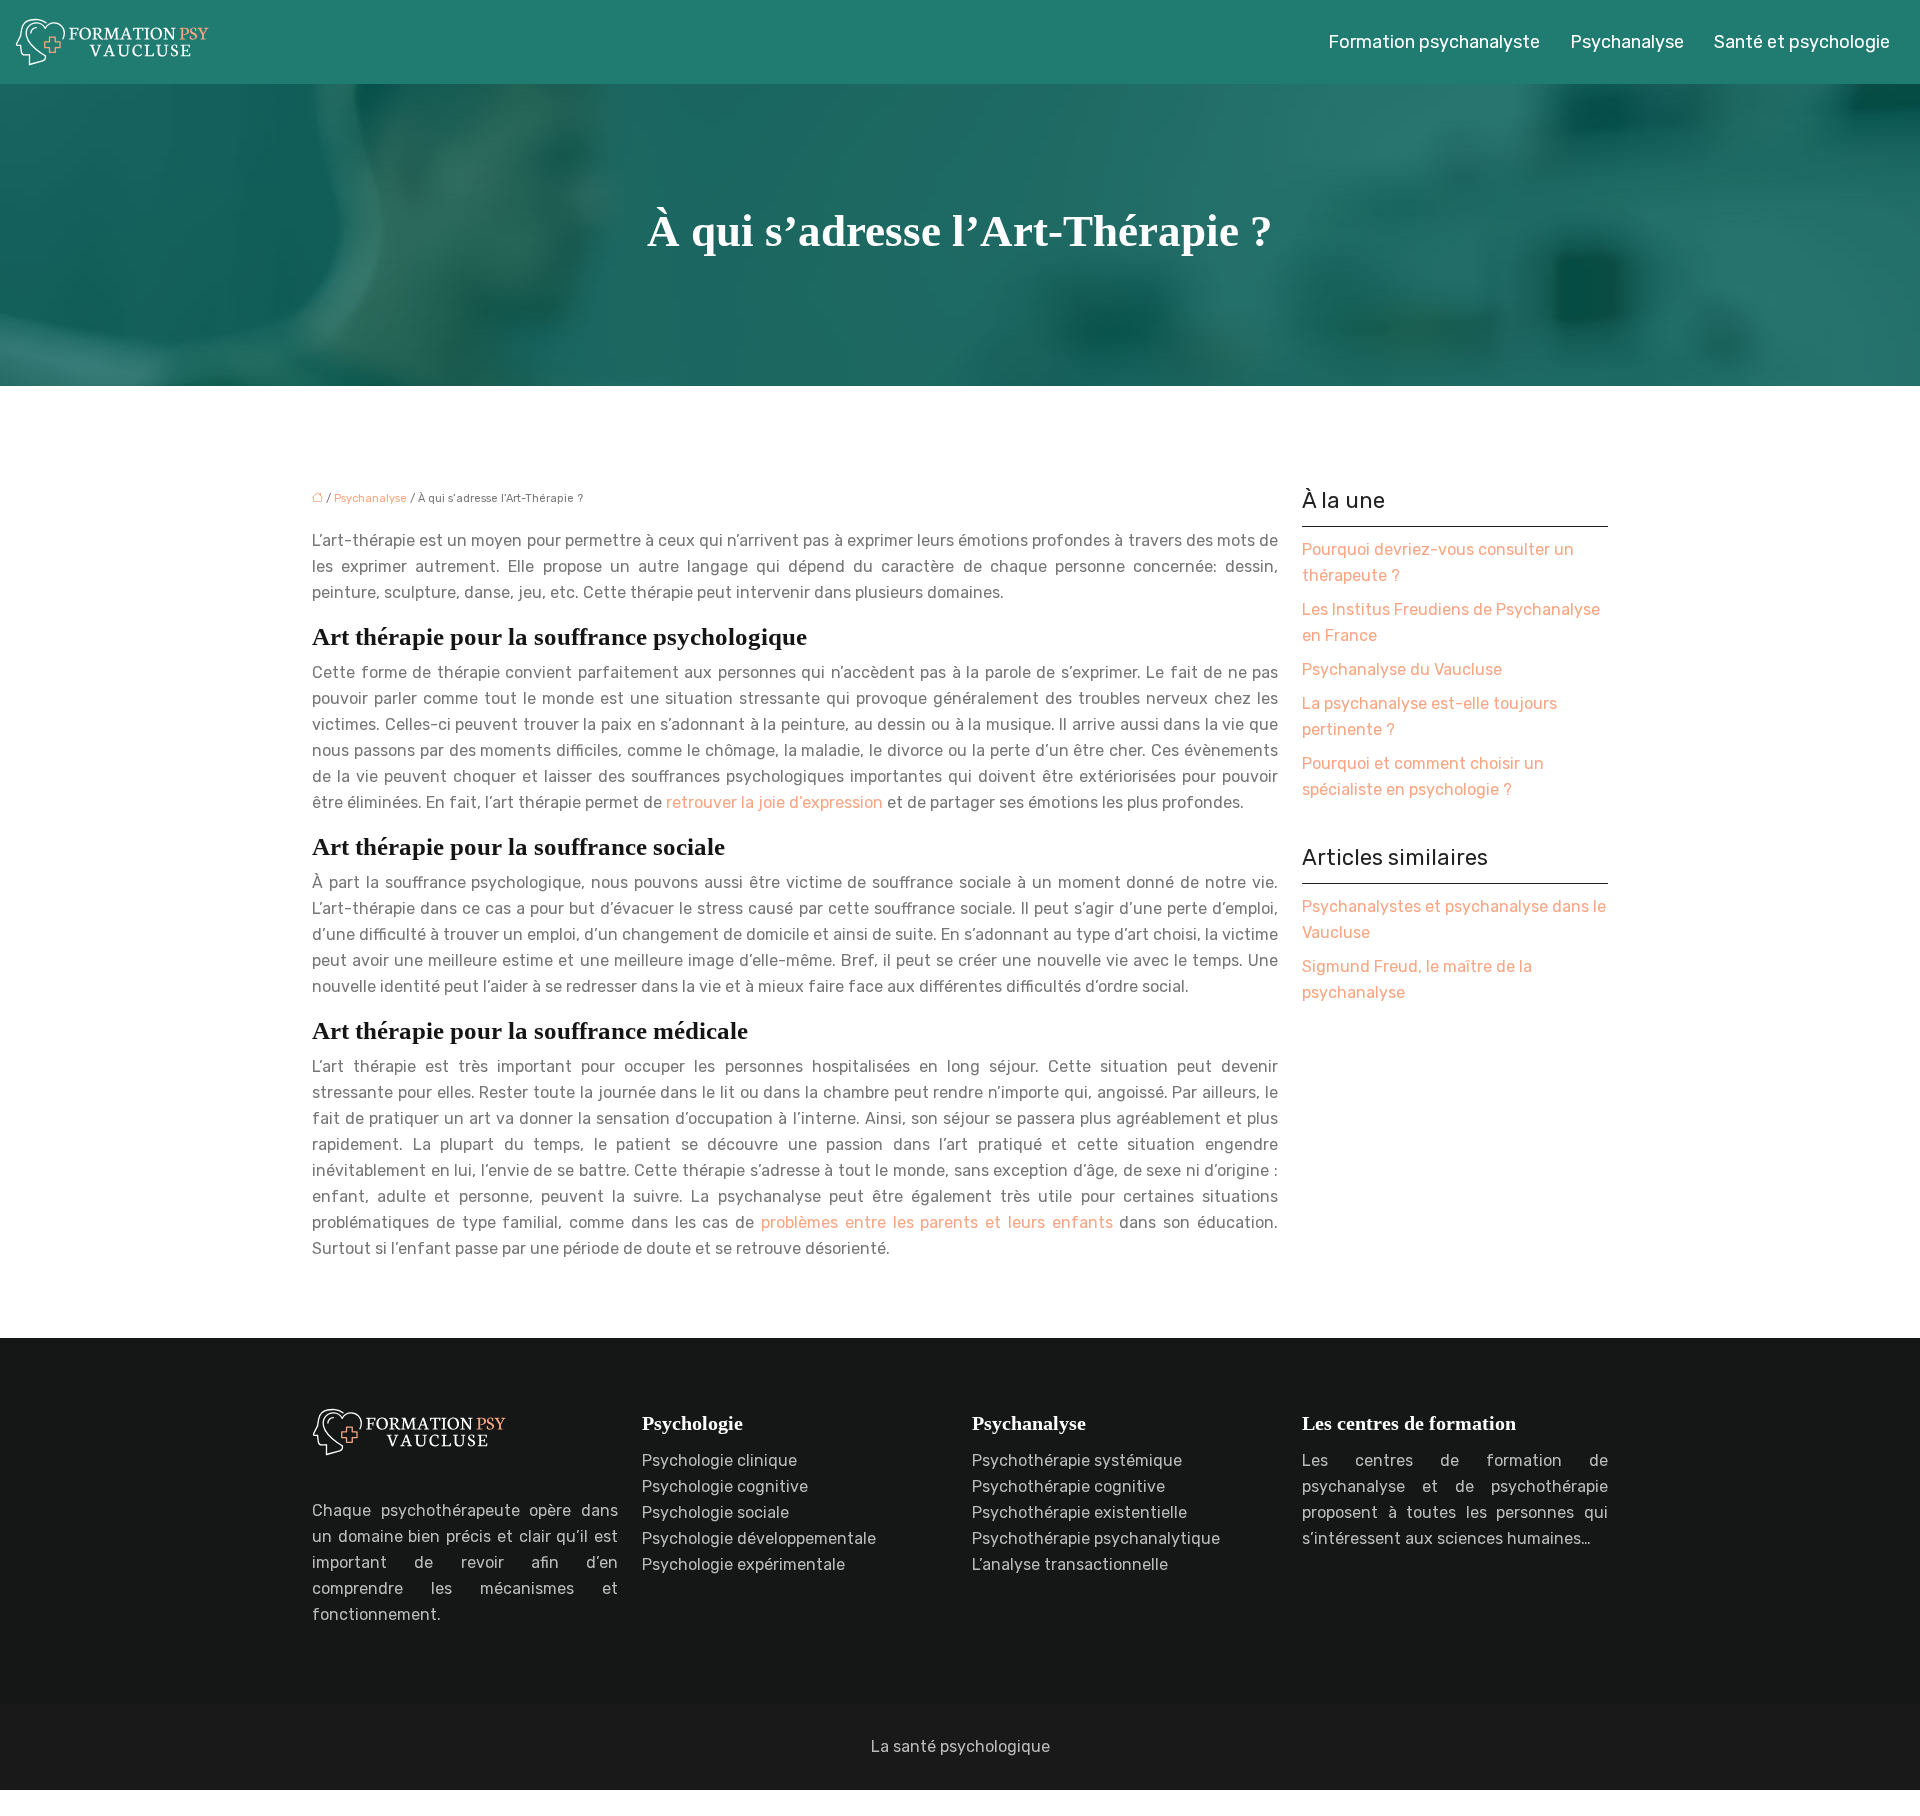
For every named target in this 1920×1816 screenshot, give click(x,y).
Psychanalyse (1627, 42)
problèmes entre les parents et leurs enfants (937, 1222)
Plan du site (960, 1802)
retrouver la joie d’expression (774, 802)
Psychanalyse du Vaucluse (1402, 669)
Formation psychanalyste (1434, 42)
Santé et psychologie (1802, 42)
